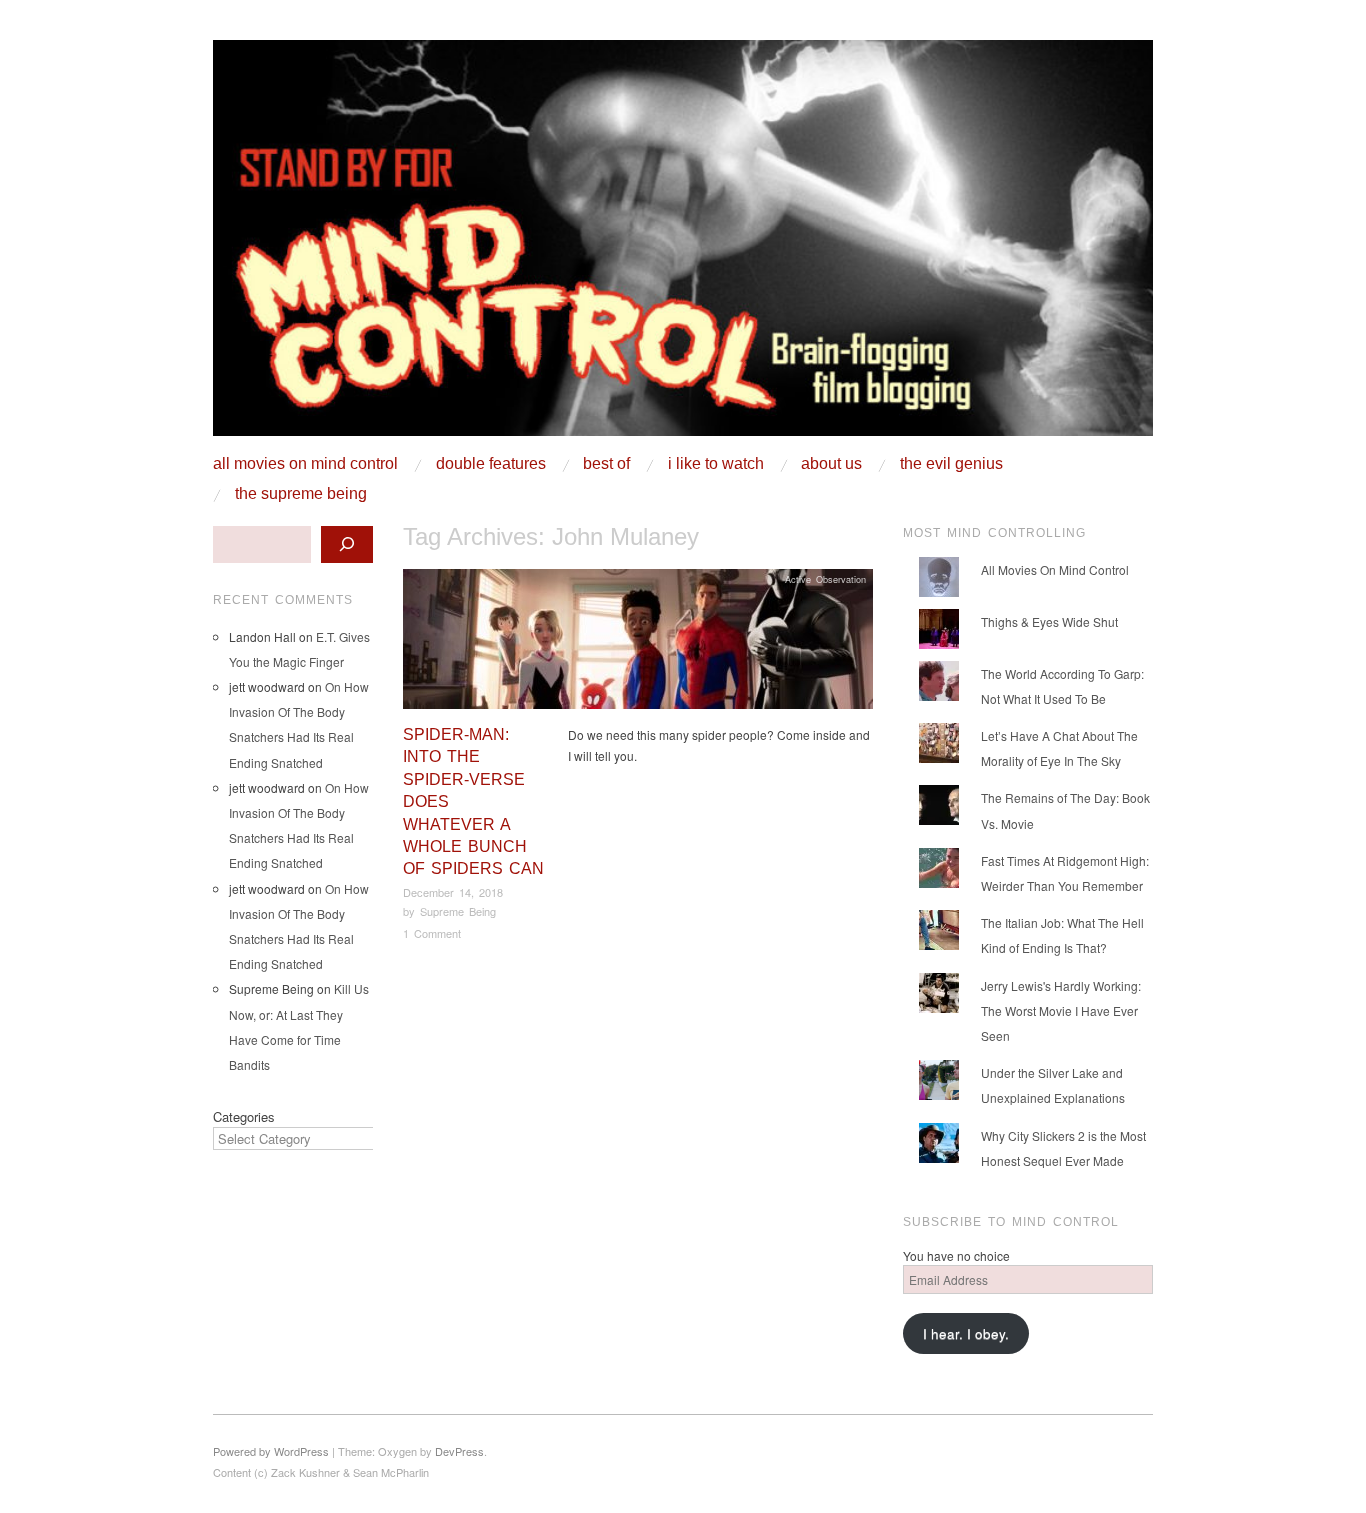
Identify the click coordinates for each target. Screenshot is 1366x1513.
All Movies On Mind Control (305, 464)
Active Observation (825, 579)
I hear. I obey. (966, 1333)
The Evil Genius (951, 464)
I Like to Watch (716, 464)
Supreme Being (458, 911)
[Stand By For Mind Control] (683, 245)
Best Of (606, 464)
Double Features (491, 464)
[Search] (347, 544)
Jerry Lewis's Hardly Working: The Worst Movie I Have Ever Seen (1061, 1010)
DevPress (459, 1451)
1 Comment (432, 933)
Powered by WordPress (271, 1451)
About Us (831, 464)
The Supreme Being (301, 494)
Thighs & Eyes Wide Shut (1049, 621)
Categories (244, 1116)
